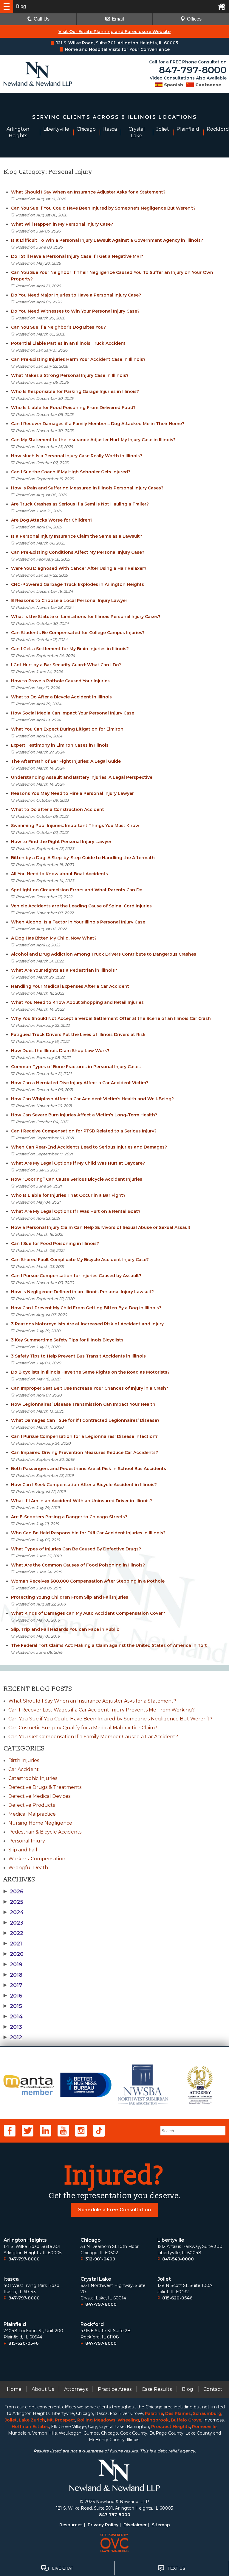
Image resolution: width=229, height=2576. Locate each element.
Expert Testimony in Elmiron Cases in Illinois (60, 745)
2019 (13, 1965)
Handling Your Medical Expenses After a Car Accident (70, 986)
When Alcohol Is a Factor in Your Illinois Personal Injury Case (78, 922)
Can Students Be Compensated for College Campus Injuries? (78, 633)
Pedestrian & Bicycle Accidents (45, 1832)
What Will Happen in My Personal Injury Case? (62, 224)
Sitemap (161, 2525)
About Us (43, 2389)
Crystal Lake (96, 2279)
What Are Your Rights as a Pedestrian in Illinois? (64, 970)
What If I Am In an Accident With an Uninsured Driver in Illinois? (82, 1501)
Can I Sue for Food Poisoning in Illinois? (55, 1243)
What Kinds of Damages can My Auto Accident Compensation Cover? (88, 1613)
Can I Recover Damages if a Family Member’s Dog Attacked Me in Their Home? (98, 424)
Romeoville (204, 2427)
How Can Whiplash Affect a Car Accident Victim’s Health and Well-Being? (92, 1099)
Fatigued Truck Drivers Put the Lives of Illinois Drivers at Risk (78, 1035)
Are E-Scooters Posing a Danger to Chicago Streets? (69, 1517)
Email (118, 19)
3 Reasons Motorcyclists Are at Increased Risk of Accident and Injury (87, 1324)
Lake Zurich (32, 2420)
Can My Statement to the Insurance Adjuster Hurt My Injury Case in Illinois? (93, 440)
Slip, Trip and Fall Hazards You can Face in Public (65, 1629)
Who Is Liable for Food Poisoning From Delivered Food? (73, 408)
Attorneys (76, 2389)
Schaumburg (207, 2413)
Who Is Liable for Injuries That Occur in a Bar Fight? (68, 1195)
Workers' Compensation (37, 1859)
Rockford (92, 2324)
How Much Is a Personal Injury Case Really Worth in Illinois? (77, 456)
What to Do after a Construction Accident (58, 809)
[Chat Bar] (114, 2568)
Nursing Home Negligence (40, 1823)
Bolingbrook (155, 2420)
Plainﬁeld (15, 2324)
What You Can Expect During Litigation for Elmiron (67, 729)
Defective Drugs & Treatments (45, 1787)
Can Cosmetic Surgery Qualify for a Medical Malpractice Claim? (83, 1728)
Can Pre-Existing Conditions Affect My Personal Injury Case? (78, 552)
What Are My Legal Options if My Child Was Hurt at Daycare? (78, 1163)
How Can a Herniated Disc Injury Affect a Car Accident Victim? (80, 1083)
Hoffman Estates (30, 2427)
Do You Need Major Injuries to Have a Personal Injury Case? (76, 295)
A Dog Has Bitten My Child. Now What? (54, 938)
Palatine (154, 2413)
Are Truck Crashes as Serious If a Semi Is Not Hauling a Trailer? (80, 504)
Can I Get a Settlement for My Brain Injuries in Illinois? (70, 649)
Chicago (91, 2240)
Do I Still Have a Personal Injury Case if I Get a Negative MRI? (77, 256)
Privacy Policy (103, 2525)
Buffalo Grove (186, 2420)
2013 (13, 2027)
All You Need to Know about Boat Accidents (59, 874)
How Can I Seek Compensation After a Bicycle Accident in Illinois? (84, 1485)
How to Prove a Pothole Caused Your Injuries (60, 681)
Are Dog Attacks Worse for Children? (52, 520)
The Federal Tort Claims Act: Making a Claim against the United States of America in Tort (109, 1645)
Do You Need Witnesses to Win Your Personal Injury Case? (75, 311)
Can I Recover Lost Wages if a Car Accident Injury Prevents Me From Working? (102, 1710)
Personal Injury (27, 1841)
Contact (213, 2389)
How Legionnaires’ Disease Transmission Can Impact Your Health (83, 1404)
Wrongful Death (28, 1868)
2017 (13, 1985)
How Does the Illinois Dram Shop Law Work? (60, 1051)
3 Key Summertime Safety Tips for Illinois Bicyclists (67, 1340)
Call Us (42, 19)
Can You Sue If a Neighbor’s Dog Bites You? (58, 327)
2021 (13, 1944)
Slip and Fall (23, 1850)
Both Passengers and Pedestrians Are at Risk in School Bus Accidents (89, 1469)
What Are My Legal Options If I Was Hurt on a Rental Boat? (76, 1211)
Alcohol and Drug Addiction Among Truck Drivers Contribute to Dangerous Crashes (104, 954)
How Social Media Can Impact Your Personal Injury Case (73, 713)
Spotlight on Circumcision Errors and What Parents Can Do (77, 890)
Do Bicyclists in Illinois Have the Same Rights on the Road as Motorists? (90, 1372)
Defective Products (32, 1805)
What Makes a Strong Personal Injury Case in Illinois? (70, 375)
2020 (14, 1954)
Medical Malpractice (32, 1814)
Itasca (11, 2279)
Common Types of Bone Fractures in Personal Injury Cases (76, 1067)
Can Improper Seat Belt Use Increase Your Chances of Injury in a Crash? (90, 1388)
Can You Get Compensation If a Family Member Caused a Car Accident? (93, 1737)
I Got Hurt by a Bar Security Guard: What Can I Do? (66, 665)
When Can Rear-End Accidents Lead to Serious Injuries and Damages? (89, 1147)
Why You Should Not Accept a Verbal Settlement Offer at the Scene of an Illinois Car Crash (111, 1018)
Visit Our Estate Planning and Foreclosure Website (114, 32)
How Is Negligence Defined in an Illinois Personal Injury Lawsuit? (82, 1292)
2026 (14, 1892)
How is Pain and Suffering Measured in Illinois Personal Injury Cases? (87, 488)
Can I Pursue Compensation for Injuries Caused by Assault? (76, 1276)
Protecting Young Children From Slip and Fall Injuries (70, 1597)
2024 (14, 1912)
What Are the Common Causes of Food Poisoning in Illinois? (78, 1565)
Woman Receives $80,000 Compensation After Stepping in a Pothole (88, 1581)
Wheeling (128, 2420)
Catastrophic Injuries (33, 1778)
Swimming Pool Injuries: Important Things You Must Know (75, 826)
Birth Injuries (24, 1760)
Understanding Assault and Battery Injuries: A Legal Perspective (82, 777)
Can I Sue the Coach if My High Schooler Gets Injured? (71, 472)
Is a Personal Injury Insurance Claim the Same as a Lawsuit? (77, 536)
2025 (13, 1902)
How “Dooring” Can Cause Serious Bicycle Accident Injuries (77, 1179)
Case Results (157, 2389)
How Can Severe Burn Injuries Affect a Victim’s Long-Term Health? (84, 1115)
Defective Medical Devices (39, 1796)
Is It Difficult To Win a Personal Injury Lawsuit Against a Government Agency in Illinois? (107, 240)
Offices (194, 19)
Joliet (164, 2279)
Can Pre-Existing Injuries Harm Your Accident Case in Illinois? (78, 359)
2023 (13, 1923)
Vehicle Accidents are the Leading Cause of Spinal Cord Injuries (81, 906)
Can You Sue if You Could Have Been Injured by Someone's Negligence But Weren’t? (103, 208)
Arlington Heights (25, 2240)
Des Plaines (178, 2413)
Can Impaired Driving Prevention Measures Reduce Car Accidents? (85, 1452)
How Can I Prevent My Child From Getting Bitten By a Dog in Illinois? (86, 1308)
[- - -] (7, 7)
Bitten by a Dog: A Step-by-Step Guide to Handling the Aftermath (83, 858)
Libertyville (171, 2240)
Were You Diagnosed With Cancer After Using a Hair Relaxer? (79, 568)
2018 (13, 1975)
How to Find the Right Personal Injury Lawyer (61, 842)
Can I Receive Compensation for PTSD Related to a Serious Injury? (84, 1131)
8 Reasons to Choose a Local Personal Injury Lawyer (69, 600)
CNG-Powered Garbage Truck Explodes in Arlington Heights (78, 584)
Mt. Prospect (61, 2420)
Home (14, 2389)
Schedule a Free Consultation (114, 2210)
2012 (13, 2037)
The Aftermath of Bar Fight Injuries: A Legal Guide (66, 761)
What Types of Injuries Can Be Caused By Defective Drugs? (76, 1549)
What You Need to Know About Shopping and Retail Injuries (77, 1002)
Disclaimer (135, 2525)
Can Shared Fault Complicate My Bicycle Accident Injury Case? (80, 1260)
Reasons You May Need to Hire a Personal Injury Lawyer (72, 793)
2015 (13, 2006)
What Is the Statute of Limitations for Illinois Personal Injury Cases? (86, 617)
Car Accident (24, 1769)
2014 (13, 2017)
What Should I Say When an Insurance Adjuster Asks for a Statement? (88, 192)
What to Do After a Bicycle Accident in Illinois (61, 697)
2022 (13, 1933)
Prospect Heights (171, 2427)
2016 (13, 1996)
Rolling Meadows (96, 2420)
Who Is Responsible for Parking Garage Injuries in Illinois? (75, 391)
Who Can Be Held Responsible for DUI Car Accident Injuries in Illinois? (88, 1533)
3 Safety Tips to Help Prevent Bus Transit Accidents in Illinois (78, 1356)
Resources (71, 2525)
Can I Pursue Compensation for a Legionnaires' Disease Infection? (84, 1436)
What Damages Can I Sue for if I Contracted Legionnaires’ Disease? (85, 1420)
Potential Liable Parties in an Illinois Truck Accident (68, 343)
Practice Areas (115, 2389)
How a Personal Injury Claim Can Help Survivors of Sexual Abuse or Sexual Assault (101, 1227)
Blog (188, 2389)
